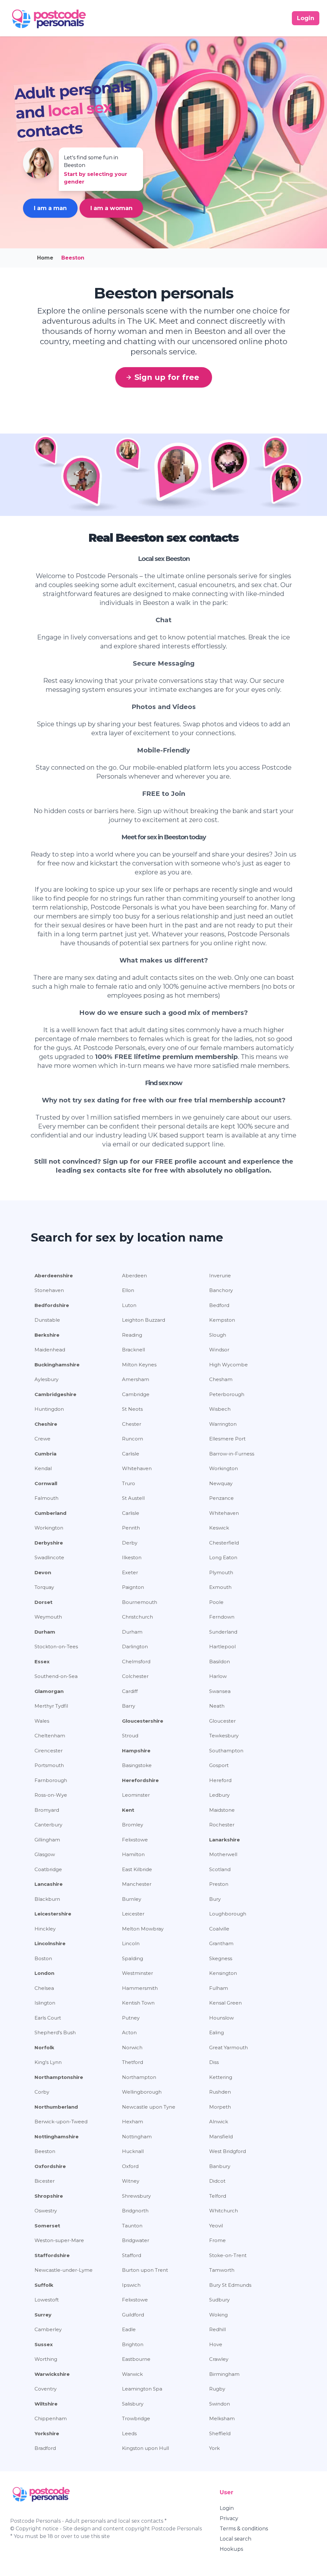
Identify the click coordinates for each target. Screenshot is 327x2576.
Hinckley (45, 1929)
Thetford (133, 2062)
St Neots (132, 1409)
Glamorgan (49, 1691)
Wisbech (220, 1409)
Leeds (129, 2433)
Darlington (135, 1647)
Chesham (221, 1379)
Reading (132, 1335)
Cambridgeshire (55, 1394)
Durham (45, 1632)
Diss (214, 2062)
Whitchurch (224, 2211)
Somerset (47, 2226)
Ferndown (222, 1617)
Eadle (129, 2329)
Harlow (218, 1676)
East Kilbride (137, 1869)
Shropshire (49, 2196)
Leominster (136, 1795)
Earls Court (48, 2018)
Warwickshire (52, 2374)
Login (227, 2508)
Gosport (219, 1765)
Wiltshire (46, 2404)
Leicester (133, 1914)
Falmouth (46, 1498)
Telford (218, 2196)
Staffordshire (52, 2255)
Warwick (132, 2374)
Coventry (46, 2389)
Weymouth (48, 1617)
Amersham (136, 1379)
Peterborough (227, 1394)
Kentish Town (138, 2003)
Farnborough (51, 1780)
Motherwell (223, 1854)
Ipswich (131, 2285)
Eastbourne (136, 2359)
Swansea (220, 1691)
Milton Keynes (139, 1365)
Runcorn (133, 1439)
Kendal (43, 1468)
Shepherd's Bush (55, 2032)
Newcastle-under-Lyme (64, 2270)
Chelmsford (136, 1662)
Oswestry (46, 2211)
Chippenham (51, 2418)
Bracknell (133, 1350)
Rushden (220, 2092)
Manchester (137, 1884)
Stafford (132, 2255)
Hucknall (133, 2151)
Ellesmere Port (227, 1439)
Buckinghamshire (57, 1365)
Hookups (231, 2549)
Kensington (223, 1973)
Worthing (46, 2359)
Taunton (132, 2226)
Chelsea (44, 1988)
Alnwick (219, 2122)
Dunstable (47, 1320)
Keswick (219, 1528)
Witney (131, 2181)
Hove (216, 2344)
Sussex (44, 2344)
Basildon (220, 1662)
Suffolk (44, 2285)
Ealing (217, 2032)
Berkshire (47, 1335)
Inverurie (220, 1276)
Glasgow (45, 1854)
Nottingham (137, 2137)
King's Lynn (48, 2062)
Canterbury (48, 1825)
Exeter (130, 1572)
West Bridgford (228, 2151)
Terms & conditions (244, 2529)
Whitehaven (137, 1468)
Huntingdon (49, 1409)
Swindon (220, 2404)
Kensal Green (225, 2003)
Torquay (44, 1587)
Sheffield (220, 2433)
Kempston (222, 1320)
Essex (42, 1662)
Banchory (221, 1290)
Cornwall (46, 1483)
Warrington (223, 1424)
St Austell (133, 1498)
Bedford (219, 1305)
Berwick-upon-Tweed (61, 2122)
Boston (43, 1958)
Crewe (42, 1439)
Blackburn (47, 1899)
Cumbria (46, 1454)
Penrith (131, 1528)
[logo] (49, 18)
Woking (218, 2315)
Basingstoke (137, 1765)
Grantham (221, 1943)
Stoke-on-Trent (228, 2255)
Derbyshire (49, 1543)
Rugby (217, 2389)
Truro (129, 1483)
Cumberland (50, 1513)
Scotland (220, 1869)
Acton (129, 2032)
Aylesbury (46, 1379)
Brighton (133, 2344)
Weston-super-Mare (59, 2240)
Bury (215, 1899)
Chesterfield (224, 1543)
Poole (216, 1602)
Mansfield (221, 2137)
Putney (131, 2018)
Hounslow (221, 2018)
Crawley (219, 2359)
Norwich (132, 2047)
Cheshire (46, 1424)
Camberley (48, 2329)
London (44, 1973)
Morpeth (220, 2107)
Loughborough (228, 1914)
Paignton (133, 1587)
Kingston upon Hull (145, 2448)
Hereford (220, 1780)
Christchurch (137, 1617)
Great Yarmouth (228, 2047)
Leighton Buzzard (144, 1320)
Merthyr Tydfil (51, 1706)
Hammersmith (140, 1988)
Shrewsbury (136, 2196)
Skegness (221, 1958)
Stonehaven (49, 1290)
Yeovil (216, 2226)
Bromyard (47, 1810)
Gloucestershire (143, 1721)
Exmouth (220, 1587)
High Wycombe (228, 1365)
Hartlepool (222, 1647)
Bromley (133, 1825)
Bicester (45, 2181)
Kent (128, 1810)
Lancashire (49, 1884)
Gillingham (47, 1840)
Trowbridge (136, 2418)
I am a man (50, 208)
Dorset (43, 1602)
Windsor (219, 1350)
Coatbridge (48, 1869)
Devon (43, 1572)
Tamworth (222, 2270)
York (214, 2448)
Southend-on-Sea (56, 1676)
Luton (129, 1305)
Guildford (133, 2315)
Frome (217, 2240)
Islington (45, 2003)
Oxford (130, 2166)
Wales (42, 1721)
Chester (132, 1424)
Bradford (45, 2448)
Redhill (217, 2329)
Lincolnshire (50, 1943)
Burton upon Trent (145, 2270)
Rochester (222, 1825)
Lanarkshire (224, 1840)
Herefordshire (140, 1780)
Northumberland (56, 2107)
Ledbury (219, 1795)
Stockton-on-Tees (56, 1647)
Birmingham (224, 2374)
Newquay (221, 1483)
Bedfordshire (52, 1305)
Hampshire (136, 1751)
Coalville (219, 1929)
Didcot (217, 2181)
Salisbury (133, 2404)
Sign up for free (167, 377)
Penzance (221, 1498)
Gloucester (222, 1721)
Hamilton (133, 1854)
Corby (42, 2092)
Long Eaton (223, 1557)
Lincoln (131, 1943)
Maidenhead (50, 1350)
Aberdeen (134, 1276)
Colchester (135, 1676)
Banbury (220, 2166)
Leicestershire (53, 1914)
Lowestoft (47, 2300)
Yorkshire (47, 2433)
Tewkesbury (224, 1736)
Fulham (219, 1988)
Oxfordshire (50, 2166)
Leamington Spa (142, 2389)
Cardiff (130, 1691)
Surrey (43, 2315)
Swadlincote (49, 1557)
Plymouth (221, 1572)
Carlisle (131, 1454)
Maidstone (222, 1810)
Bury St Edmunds (230, 2285)
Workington (224, 1468)
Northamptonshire (59, 2077)
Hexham (133, 2122)
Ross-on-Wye (51, 1795)
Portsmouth (49, 1765)
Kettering (221, 2077)
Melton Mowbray (143, 1929)
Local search (236, 2539)
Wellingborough (142, 2092)
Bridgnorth (135, 2211)
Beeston (45, 2151)
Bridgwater (136, 2240)
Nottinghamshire (57, 2137)
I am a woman (111, 208)
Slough (218, 1335)
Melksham (222, 2418)
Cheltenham (50, 1736)
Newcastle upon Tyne (149, 2107)
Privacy (229, 2518)
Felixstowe (135, 1840)
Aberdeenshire (54, 1276)
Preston (219, 1884)
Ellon (128, 1290)
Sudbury (219, 2300)
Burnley (132, 1899)
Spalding (133, 1958)
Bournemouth (140, 1602)
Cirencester (49, 1751)
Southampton (226, 1751)
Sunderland (223, 1632)
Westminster (137, 1973)
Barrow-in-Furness (232, 1454)
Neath (217, 1706)
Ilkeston (132, 1557)
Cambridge (136, 1394)
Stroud (130, 1736)
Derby (130, 1543)
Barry (129, 1706)
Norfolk (44, 2047)
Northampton (139, 2077)
